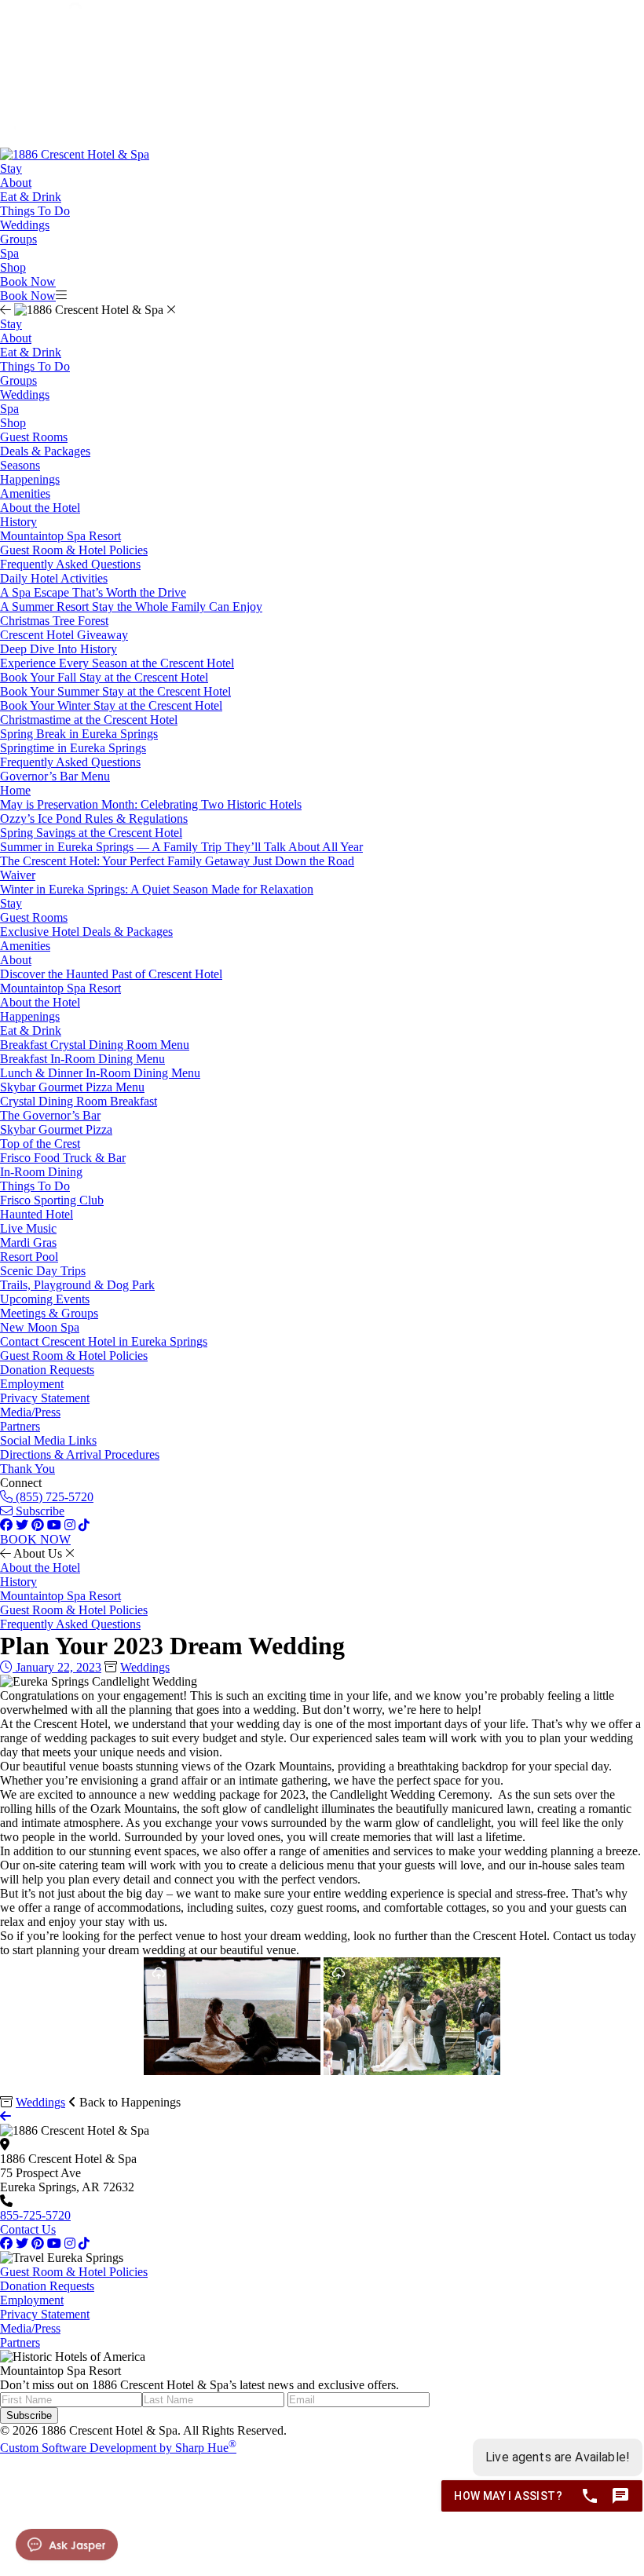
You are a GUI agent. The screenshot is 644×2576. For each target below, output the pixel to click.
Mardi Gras (28, 1242)
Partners (20, 1426)
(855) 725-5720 (53, 1497)
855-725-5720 (35, 2215)
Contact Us (28, 2229)
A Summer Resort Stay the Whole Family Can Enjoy (131, 607)
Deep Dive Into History (59, 649)
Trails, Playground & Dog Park (77, 1285)
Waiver (18, 875)
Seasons (20, 465)
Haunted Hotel (37, 1214)
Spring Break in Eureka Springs (79, 734)
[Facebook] (6, 2243)
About (16, 183)
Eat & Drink (31, 197)
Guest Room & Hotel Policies (74, 550)
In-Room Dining (41, 1172)
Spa (9, 253)
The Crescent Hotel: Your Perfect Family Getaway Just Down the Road (177, 861)
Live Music (28, 1228)
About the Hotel (40, 508)
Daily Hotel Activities (54, 578)
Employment (32, 1384)
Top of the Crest (40, 1144)
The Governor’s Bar (50, 1115)
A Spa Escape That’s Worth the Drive (93, 592)
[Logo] (75, 140)
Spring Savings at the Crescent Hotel (91, 833)
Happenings (30, 479)
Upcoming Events (45, 1299)
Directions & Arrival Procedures (80, 1454)
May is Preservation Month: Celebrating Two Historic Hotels (151, 804)
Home (15, 790)
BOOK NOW (35, 1539)
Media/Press (30, 1412)
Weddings (25, 225)
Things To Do (35, 211)
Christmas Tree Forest (54, 621)
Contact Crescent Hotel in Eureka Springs (104, 1341)
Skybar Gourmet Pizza (56, 1129)
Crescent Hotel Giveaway (64, 635)
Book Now (28, 281)
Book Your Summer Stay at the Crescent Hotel (115, 691)
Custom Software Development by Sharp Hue (118, 2448)
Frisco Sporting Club (52, 1200)
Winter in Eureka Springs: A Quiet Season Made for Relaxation (157, 889)
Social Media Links (48, 1440)
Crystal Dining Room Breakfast (79, 1101)
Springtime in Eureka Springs (73, 748)
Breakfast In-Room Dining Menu (82, 1059)
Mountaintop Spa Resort (60, 536)
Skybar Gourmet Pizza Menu (72, 1087)
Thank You (27, 1469)
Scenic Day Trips (43, 1271)
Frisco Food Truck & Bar (63, 1158)
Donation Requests (47, 1370)
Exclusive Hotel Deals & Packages (86, 932)
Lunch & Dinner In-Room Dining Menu (100, 1073)
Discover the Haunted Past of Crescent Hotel (111, 974)
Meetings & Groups (49, 1313)
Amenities (25, 493)
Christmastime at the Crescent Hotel (89, 720)
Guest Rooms (34, 437)
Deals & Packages (45, 451)
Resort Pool (29, 1257)
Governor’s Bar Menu (55, 776)
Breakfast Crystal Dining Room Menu (95, 1045)
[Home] (75, 154)
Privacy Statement (45, 1398)
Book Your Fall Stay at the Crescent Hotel (104, 677)
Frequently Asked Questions (70, 564)
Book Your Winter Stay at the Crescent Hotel (111, 705)
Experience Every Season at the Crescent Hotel (117, 663)
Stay (11, 168)
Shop (13, 267)
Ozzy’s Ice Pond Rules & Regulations (94, 818)
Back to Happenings (128, 2102)
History (18, 522)
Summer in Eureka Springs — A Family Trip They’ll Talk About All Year (181, 847)
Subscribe (38, 1511)
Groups (18, 239)
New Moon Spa (40, 1327)
